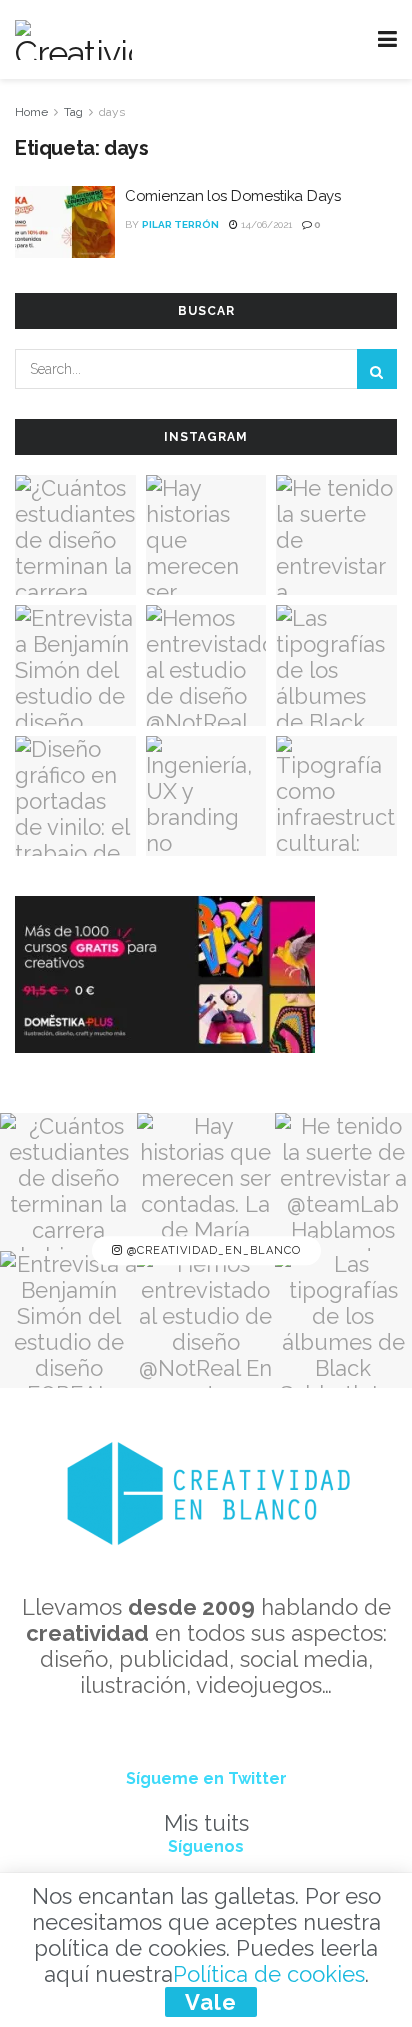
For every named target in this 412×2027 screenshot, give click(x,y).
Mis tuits (206, 1823)
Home (31, 112)
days (112, 112)
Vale (211, 2002)
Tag (73, 112)
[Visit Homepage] (73, 40)
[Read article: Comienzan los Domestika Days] (65, 222)
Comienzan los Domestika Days (233, 196)
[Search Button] (377, 369)
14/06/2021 (265, 224)
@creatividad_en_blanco (212, 1250)
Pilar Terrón (180, 224)
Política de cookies (269, 1974)
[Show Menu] (387, 39)
